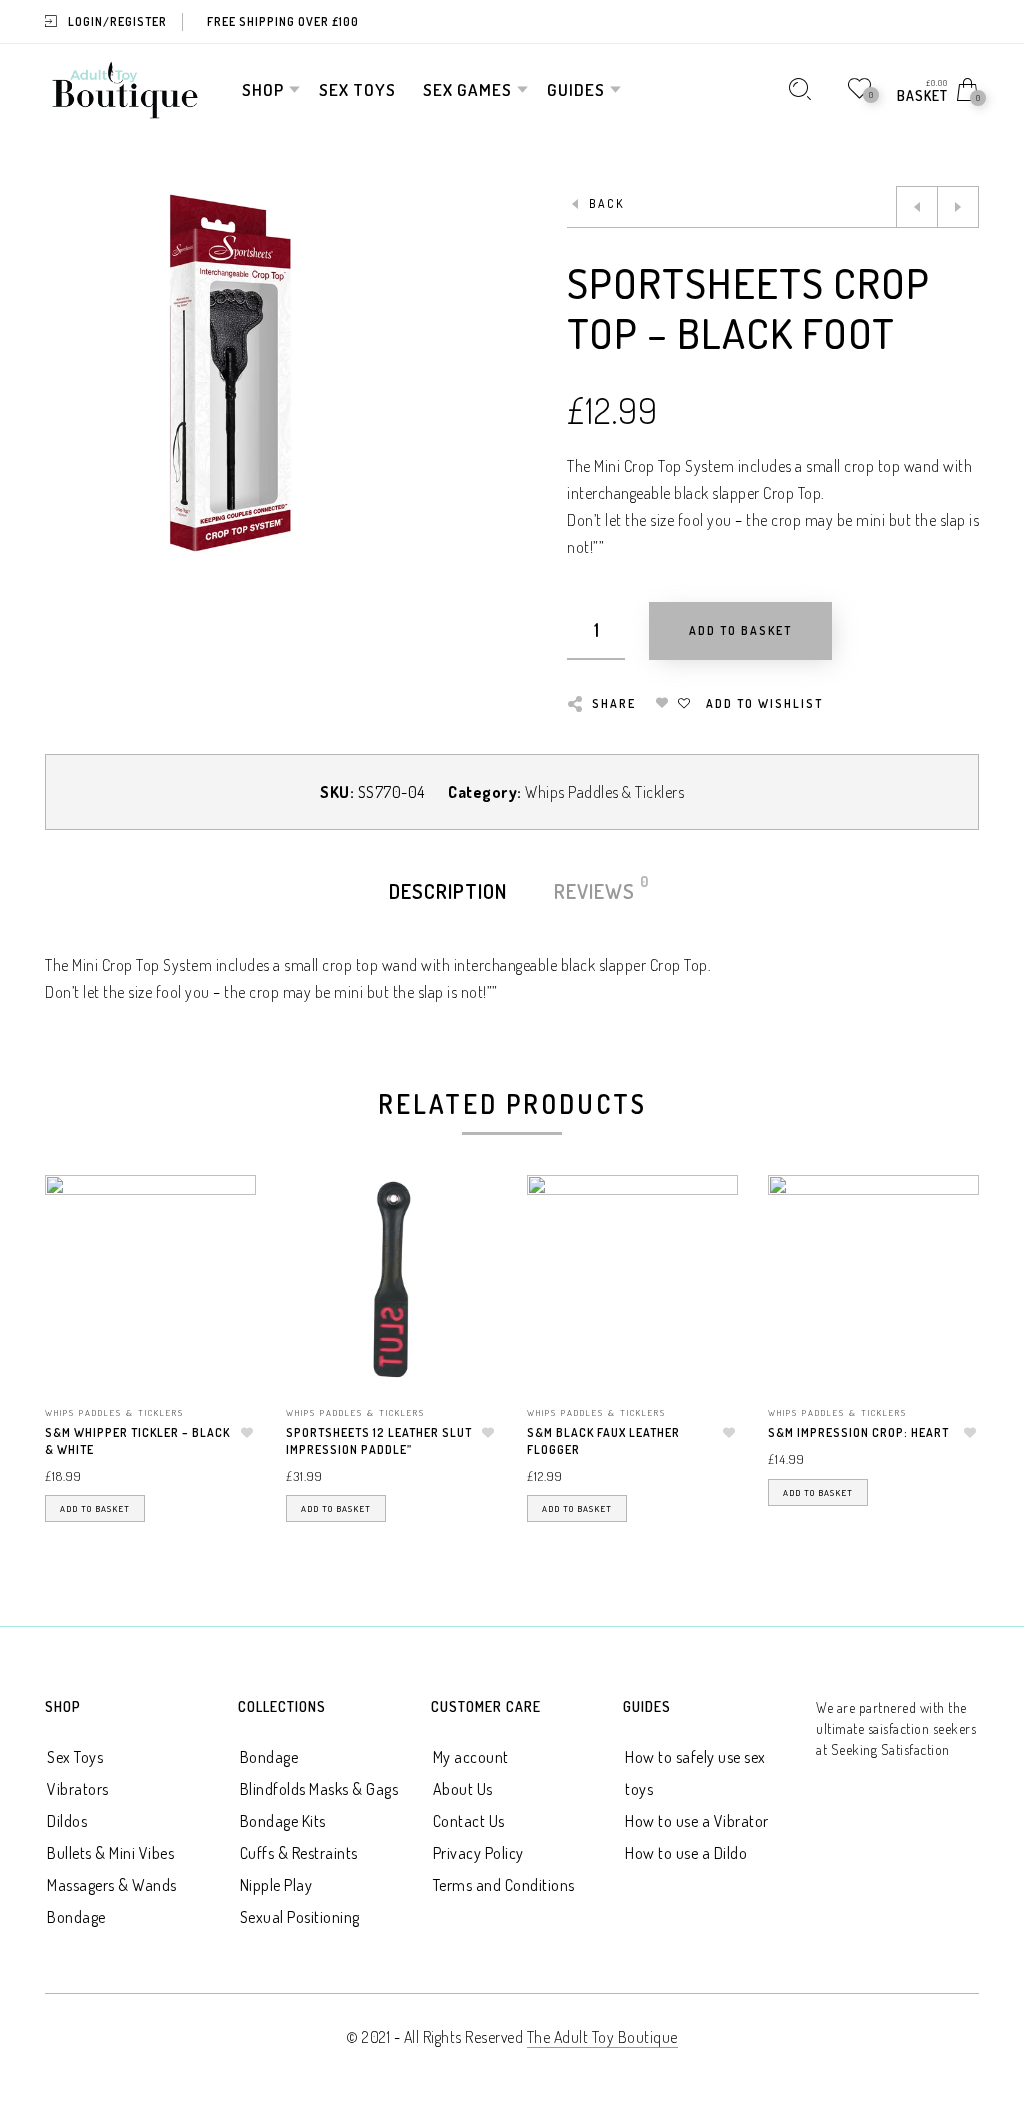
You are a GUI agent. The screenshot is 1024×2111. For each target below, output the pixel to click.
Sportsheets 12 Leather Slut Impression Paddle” (379, 1441)
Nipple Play (276, 1885)
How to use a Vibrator (697, 1821)
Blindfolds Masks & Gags (319, 1789)
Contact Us (469, 1821)
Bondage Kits (283, 1821)
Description (448, 891)
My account (471, 1757)
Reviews (595, 889)
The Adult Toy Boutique (602, 2037)
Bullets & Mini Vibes (110, 1853)
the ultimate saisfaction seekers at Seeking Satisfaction (896, 1728)
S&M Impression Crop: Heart (858, 1432)
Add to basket (95, 1508)
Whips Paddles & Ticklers (604, 792)
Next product (958, 207)
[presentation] (70, 1333)
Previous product (917, 207)
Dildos (67, 1821)
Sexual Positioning (300, 1917)
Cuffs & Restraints (299, 1853)
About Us (463, 1789)
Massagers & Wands (112, 1885)
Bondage (76, 1917)
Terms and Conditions (504, 1885)
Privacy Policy (478, 1853)
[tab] (448, 891)
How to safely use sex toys (695, 1773)
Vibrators (78, 1789)
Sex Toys (75, 1757)
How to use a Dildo (686, 1853)
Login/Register (117, 21)
